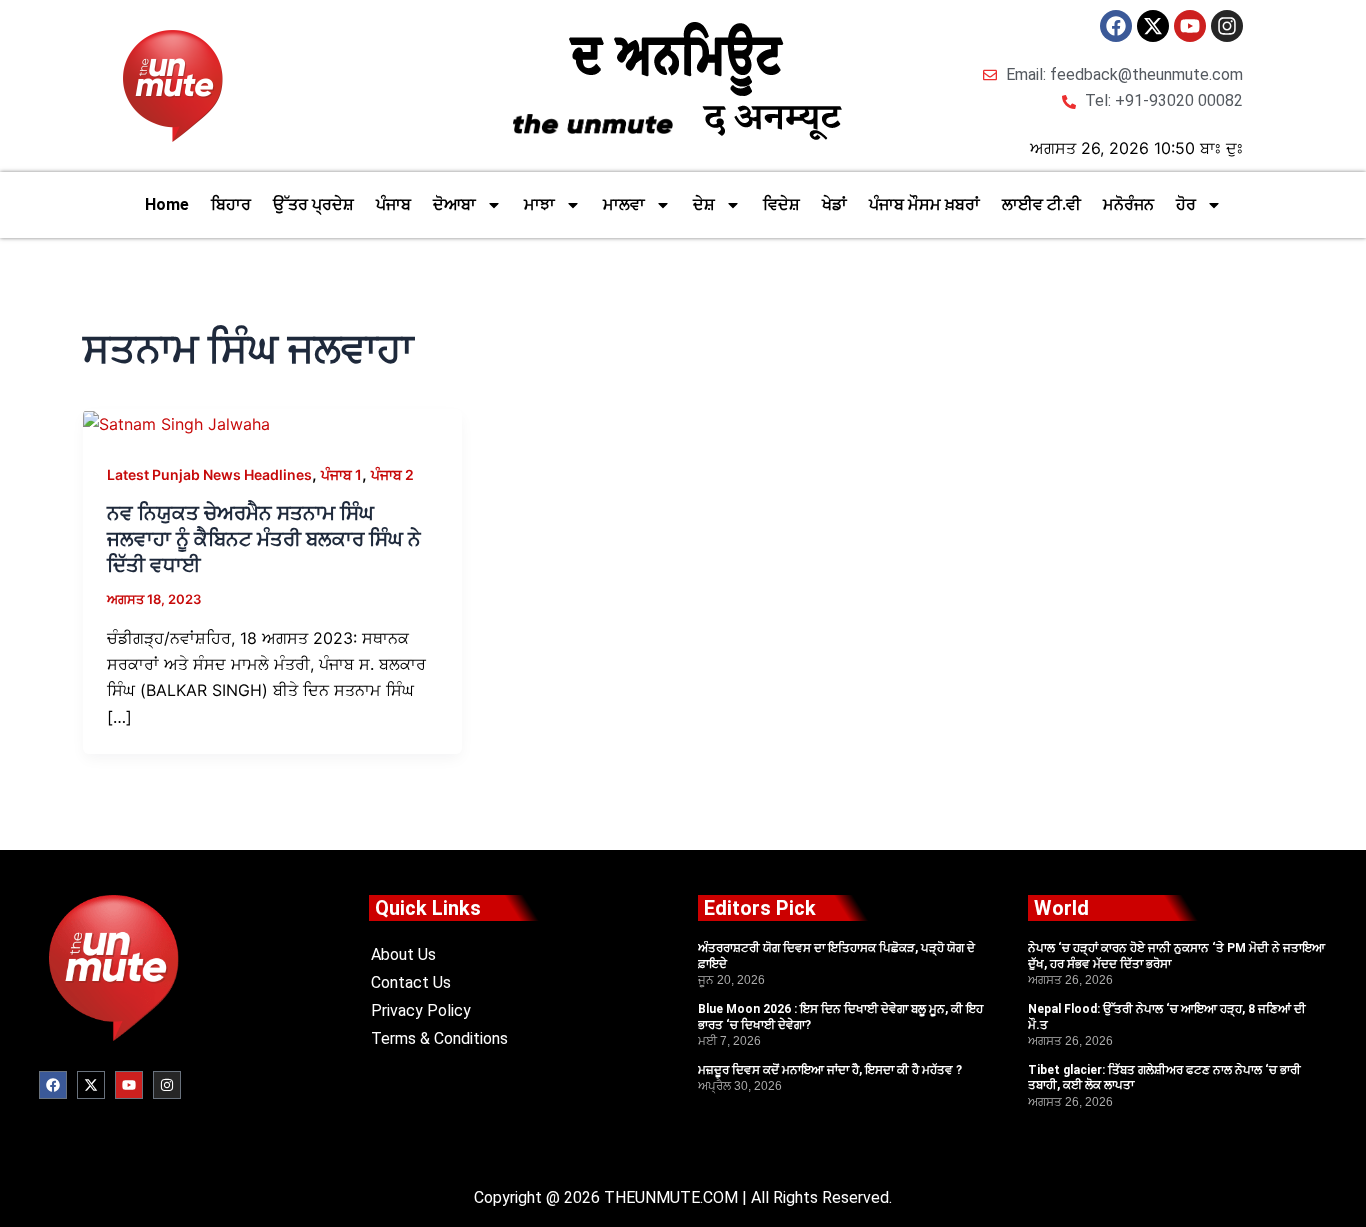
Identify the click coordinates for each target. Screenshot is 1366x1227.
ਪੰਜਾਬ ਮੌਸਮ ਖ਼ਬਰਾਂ (924, 204)
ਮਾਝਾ (539, 204)
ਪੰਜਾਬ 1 (341, 474)
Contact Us (411, 982)
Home (167, 204)
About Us (403, 954)
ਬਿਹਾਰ (231, 204)
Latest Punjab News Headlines (209, 474)
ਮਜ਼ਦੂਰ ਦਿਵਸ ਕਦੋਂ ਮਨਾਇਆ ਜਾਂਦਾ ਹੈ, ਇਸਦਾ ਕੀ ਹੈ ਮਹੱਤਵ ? (830, 1070)
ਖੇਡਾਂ (834, 204)
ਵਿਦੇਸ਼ (781, 204)
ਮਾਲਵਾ (624, 204)
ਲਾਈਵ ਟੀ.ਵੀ (1041, 204)
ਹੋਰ (1186, 204)
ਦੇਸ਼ (704, 204)
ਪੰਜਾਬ (393, 204)
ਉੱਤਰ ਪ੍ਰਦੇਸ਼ (313, 204)
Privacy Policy (421, 1010)
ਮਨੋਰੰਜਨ (1128, 204)
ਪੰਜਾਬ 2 (392, 474)
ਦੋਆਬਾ (454, 204)
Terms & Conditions (439, 1038)
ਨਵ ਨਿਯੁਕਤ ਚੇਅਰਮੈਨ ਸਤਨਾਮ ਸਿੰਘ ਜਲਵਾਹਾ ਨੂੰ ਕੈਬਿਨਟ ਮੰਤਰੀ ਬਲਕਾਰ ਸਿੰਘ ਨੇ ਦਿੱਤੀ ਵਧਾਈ (264, 539)
